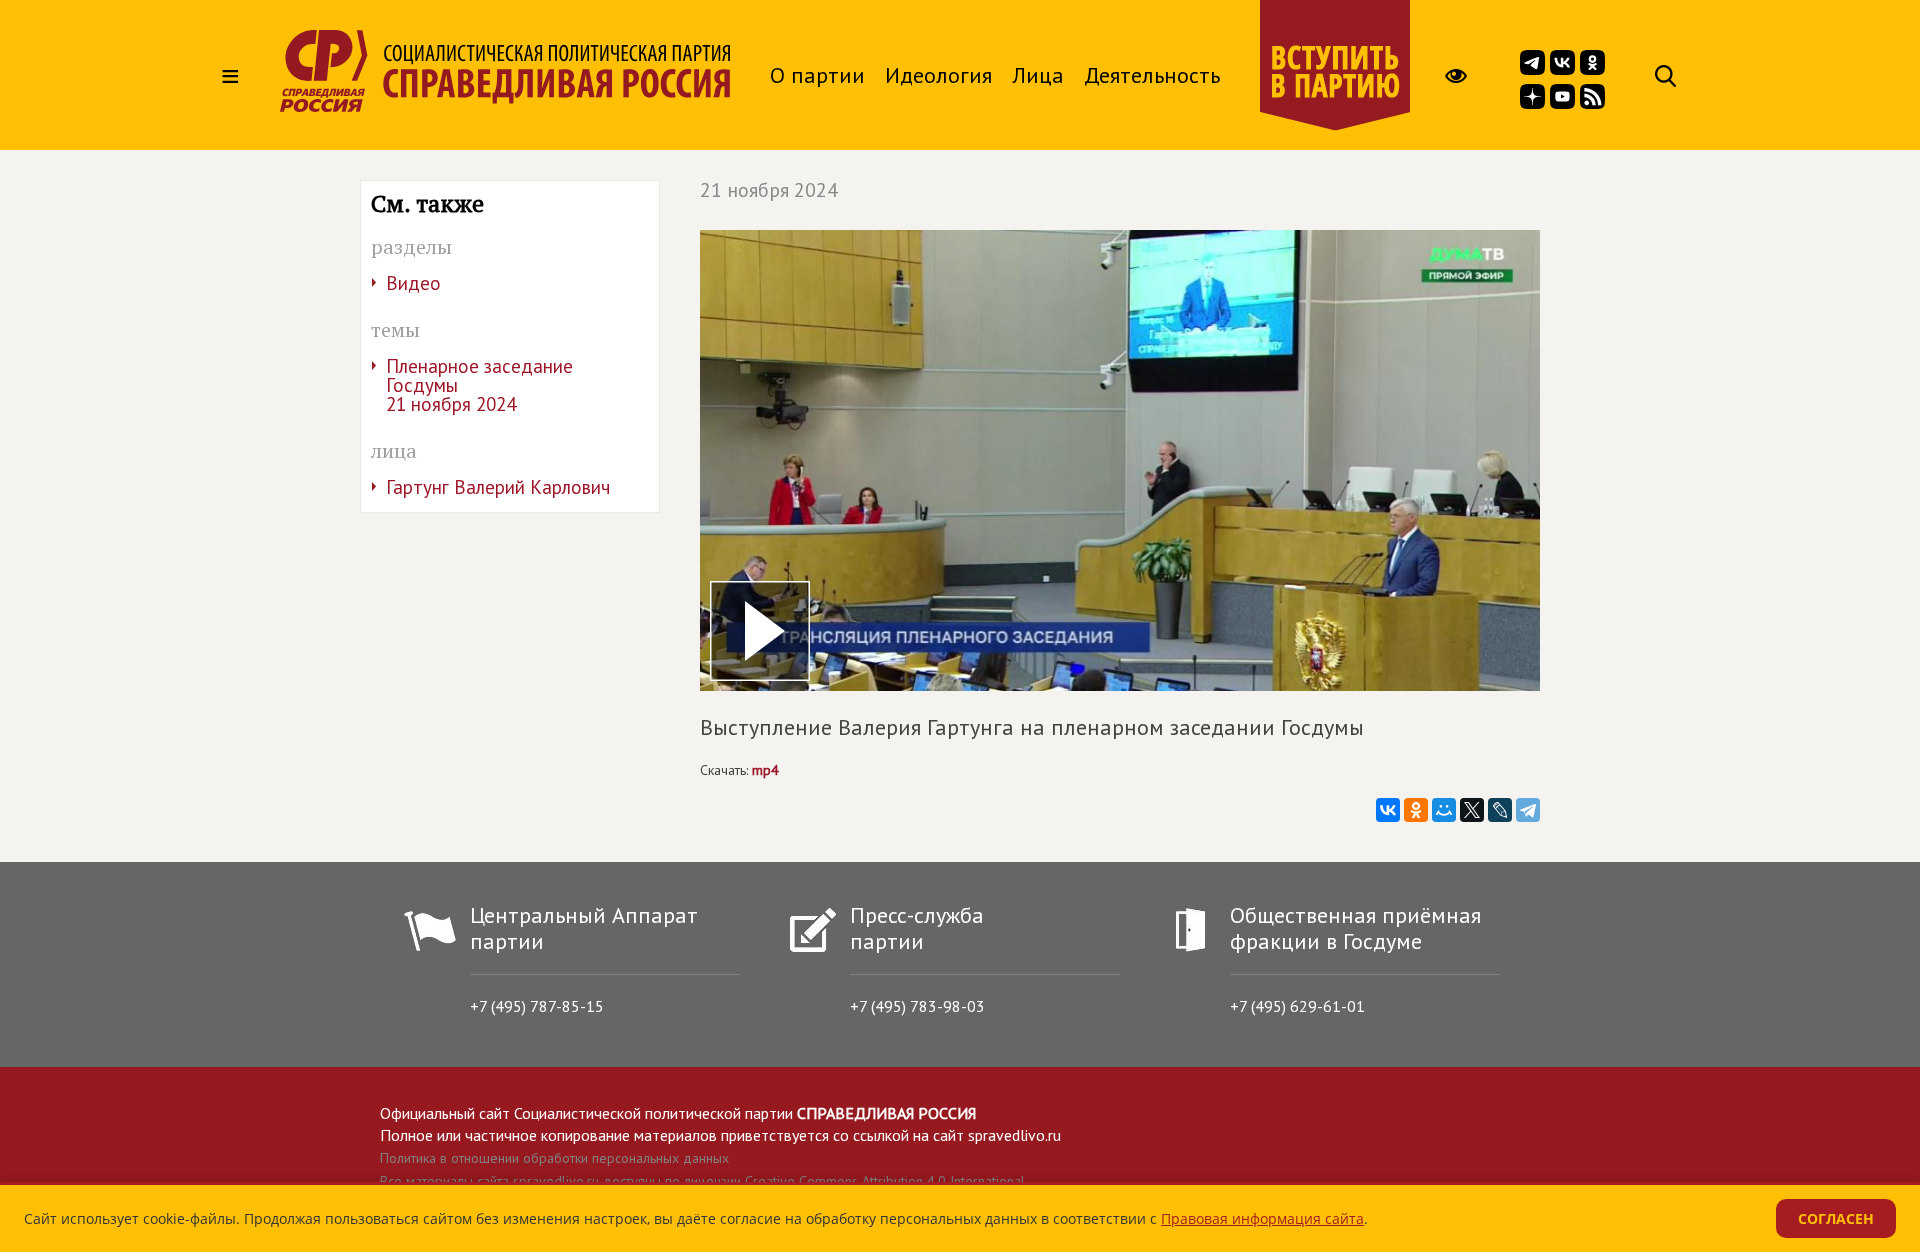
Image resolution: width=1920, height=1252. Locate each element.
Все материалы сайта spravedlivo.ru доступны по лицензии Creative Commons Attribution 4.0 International (702, 1181)
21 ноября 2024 (769, 190)
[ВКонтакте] (1388, 810)
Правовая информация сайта (1262, 1218)
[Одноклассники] (1416, 810)
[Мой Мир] (1444, 810)
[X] (1472, 810)
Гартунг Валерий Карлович (498, 487)
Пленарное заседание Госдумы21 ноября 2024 (479, 385)
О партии (817, 75)
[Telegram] (1528, 810)
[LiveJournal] (1500, 810)
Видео (413, 283)
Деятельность (1152, 75)
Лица (1038, 75)
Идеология (938, 75)
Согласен (1836, 1218)
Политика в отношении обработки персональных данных (554, 1158)
